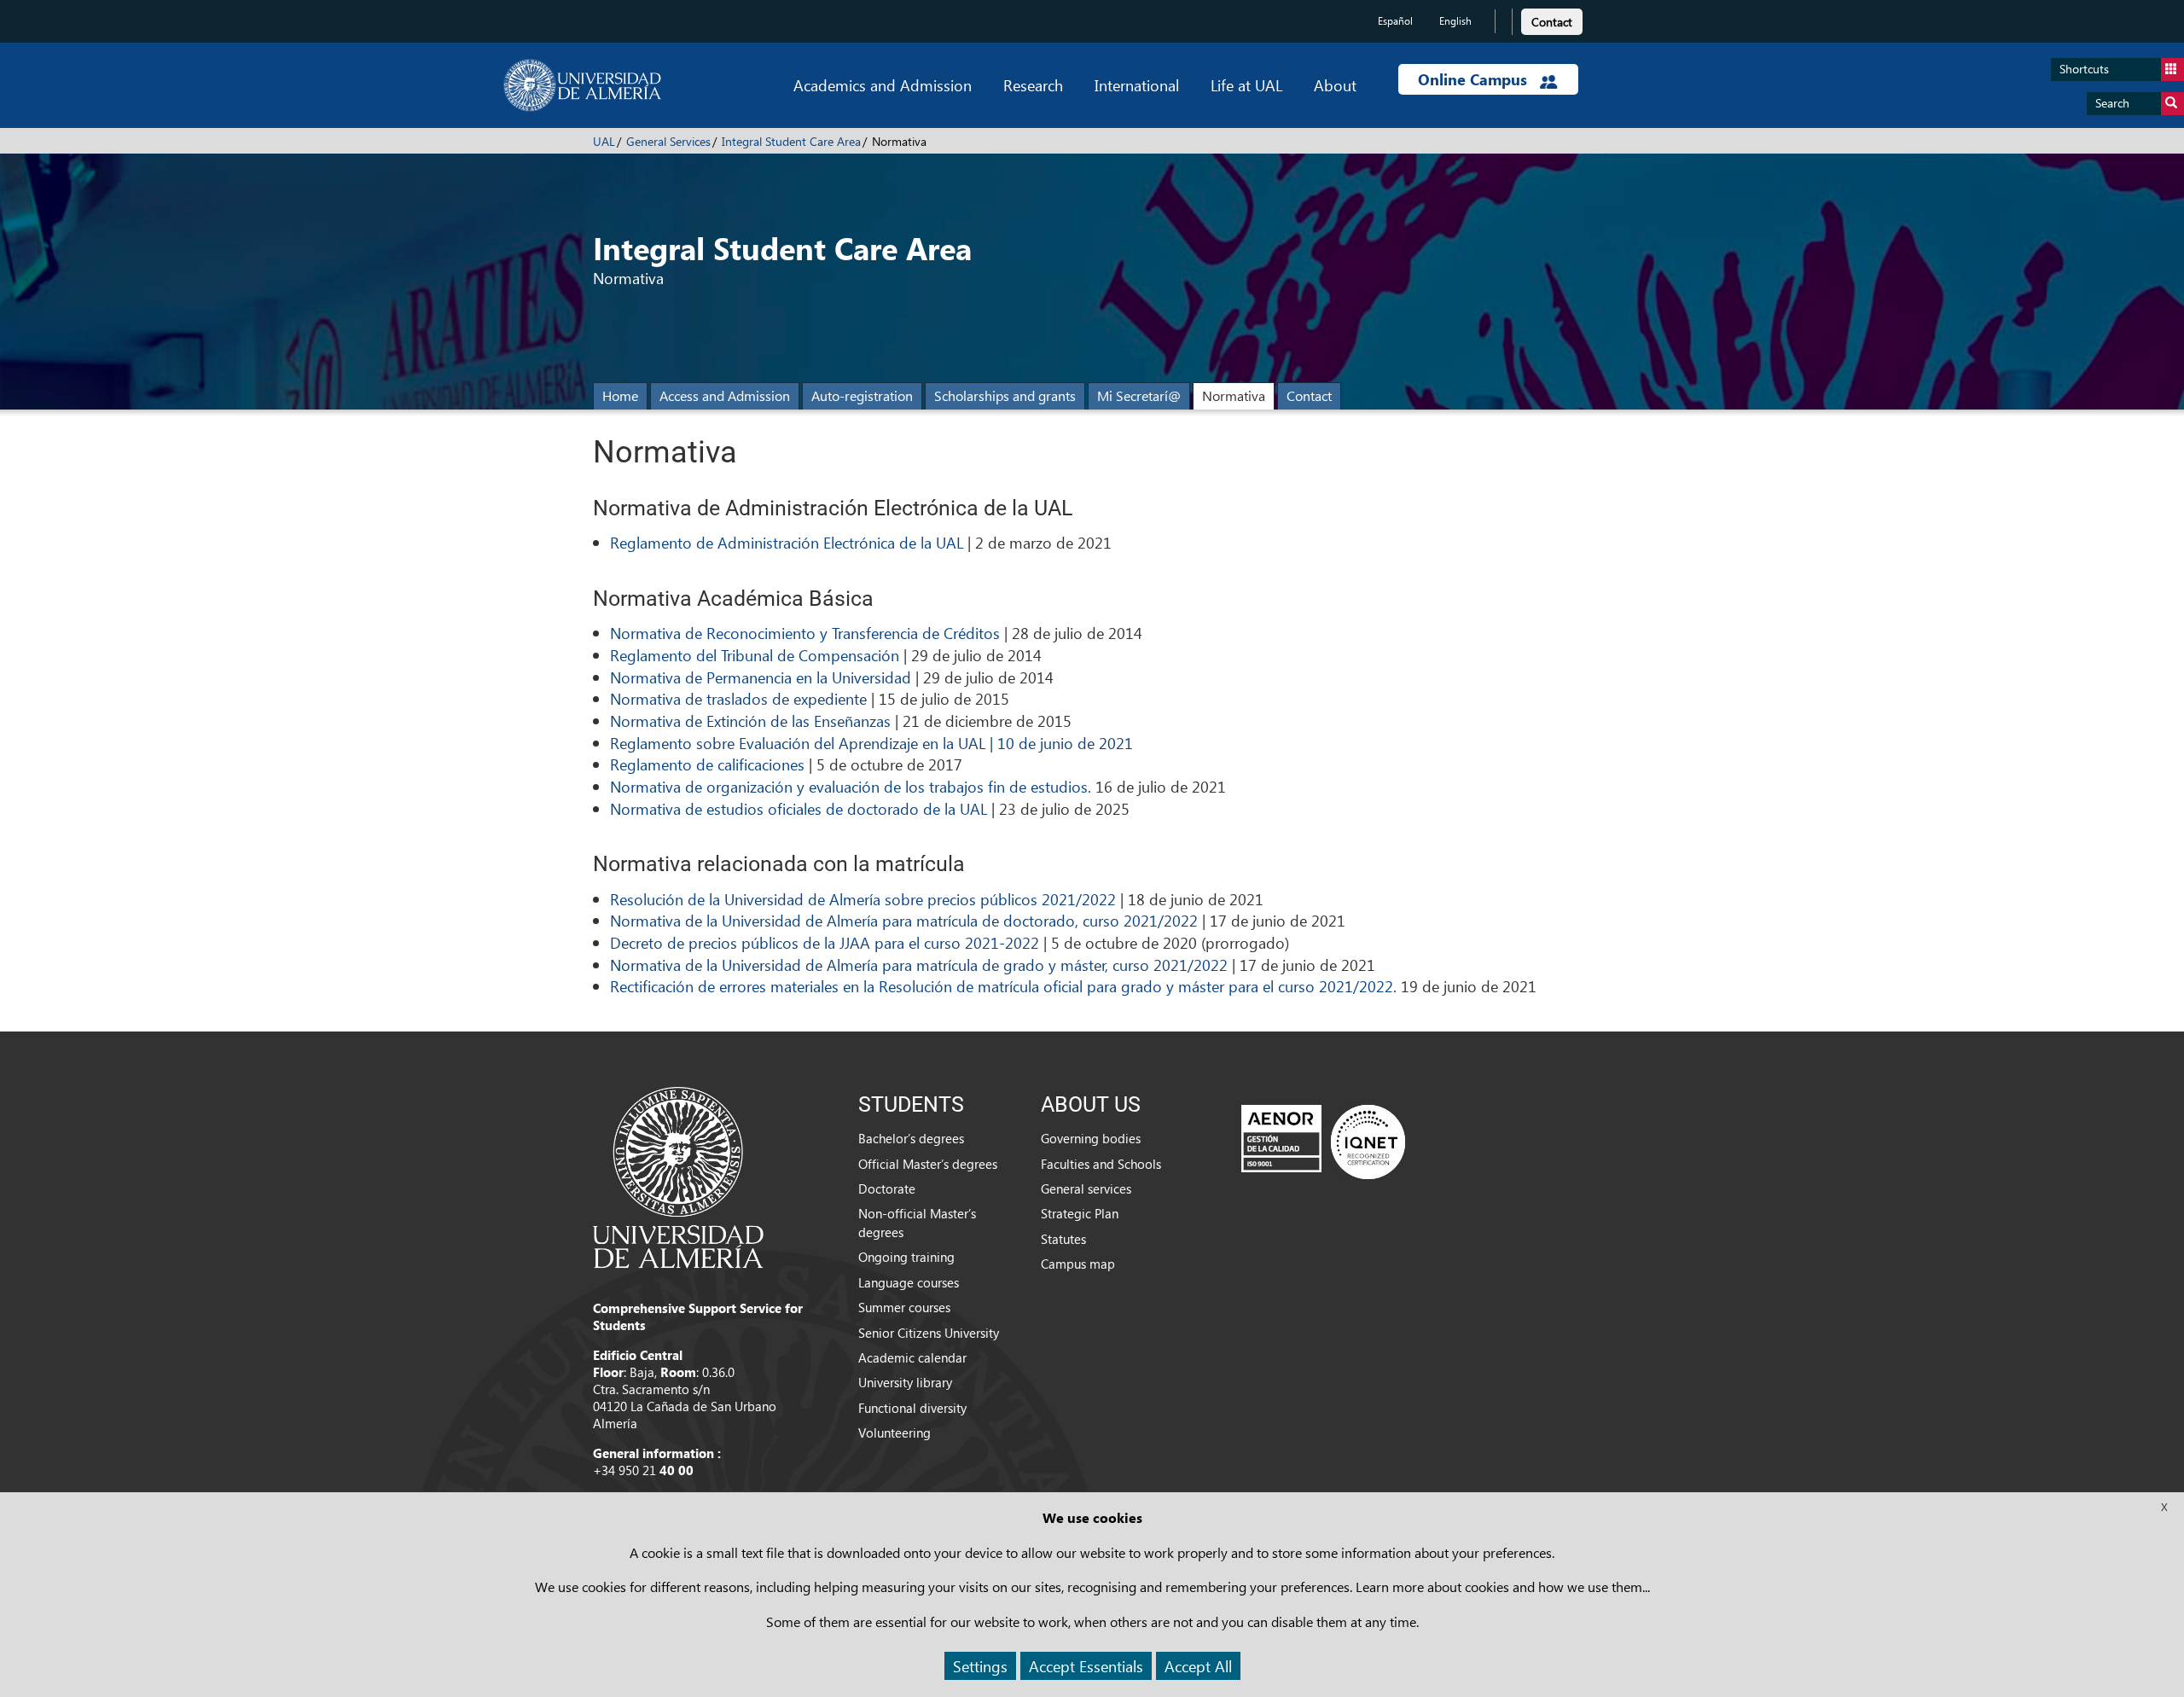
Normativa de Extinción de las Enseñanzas (750, 721)
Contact (1552, 22)
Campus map (1078, 1264)
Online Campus (1475, 79)
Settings (980, 1666)
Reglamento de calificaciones (707, 764)
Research (1033, 85)
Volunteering (895, 1433)
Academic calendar (912, 1357)
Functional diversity (912, 1408)
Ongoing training (906, 1257)
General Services (668, 141)
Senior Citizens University (929, 1333)
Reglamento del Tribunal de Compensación (755, 655)
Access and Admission (725, 395)
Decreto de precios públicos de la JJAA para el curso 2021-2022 (825, 942)
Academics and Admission (883, 85)
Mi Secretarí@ (1139, 395)
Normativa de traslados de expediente (738, 698)
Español (1395, 21)
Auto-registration (862, 395)
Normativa (1234, 395)
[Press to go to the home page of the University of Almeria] (582, 85)
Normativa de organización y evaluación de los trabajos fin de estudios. (851, 786)
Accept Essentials (1086, 1666)
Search (2112, 103)
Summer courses (904, 1307)
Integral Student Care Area (791, 141)
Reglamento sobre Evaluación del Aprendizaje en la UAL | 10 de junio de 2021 (871, 743)
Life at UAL (1246, 85)
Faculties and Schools (1101, 1164)
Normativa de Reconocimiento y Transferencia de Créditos (805, 633)
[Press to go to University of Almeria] (678, 1176)
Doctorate (887, 1188)
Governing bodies (1091, 1138)
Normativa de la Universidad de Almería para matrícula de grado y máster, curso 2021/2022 (919, 965)
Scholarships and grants (1005, 395)
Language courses (909, 1282)
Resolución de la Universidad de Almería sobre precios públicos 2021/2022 (863, 899)
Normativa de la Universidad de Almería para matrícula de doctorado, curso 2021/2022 (904, 920)
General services (1086, 1188)
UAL (604, 141)
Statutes (1063, 1239)
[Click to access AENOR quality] (1323, 1142)
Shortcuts (2084, 69)
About (1335, 85)
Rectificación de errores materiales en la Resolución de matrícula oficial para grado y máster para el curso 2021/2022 (1002, 986)
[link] (1552, 19)
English (1455, 21)
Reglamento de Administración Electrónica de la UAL (787, 542)
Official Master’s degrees (928, 1164)
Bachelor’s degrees (911, 1138)
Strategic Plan (1080, 1213)
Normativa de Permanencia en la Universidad (761, 677)
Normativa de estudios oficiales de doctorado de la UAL (799, 808)
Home (620, 395)
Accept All (1198, 1666)
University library (905, 1382)
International (1137, 85)
